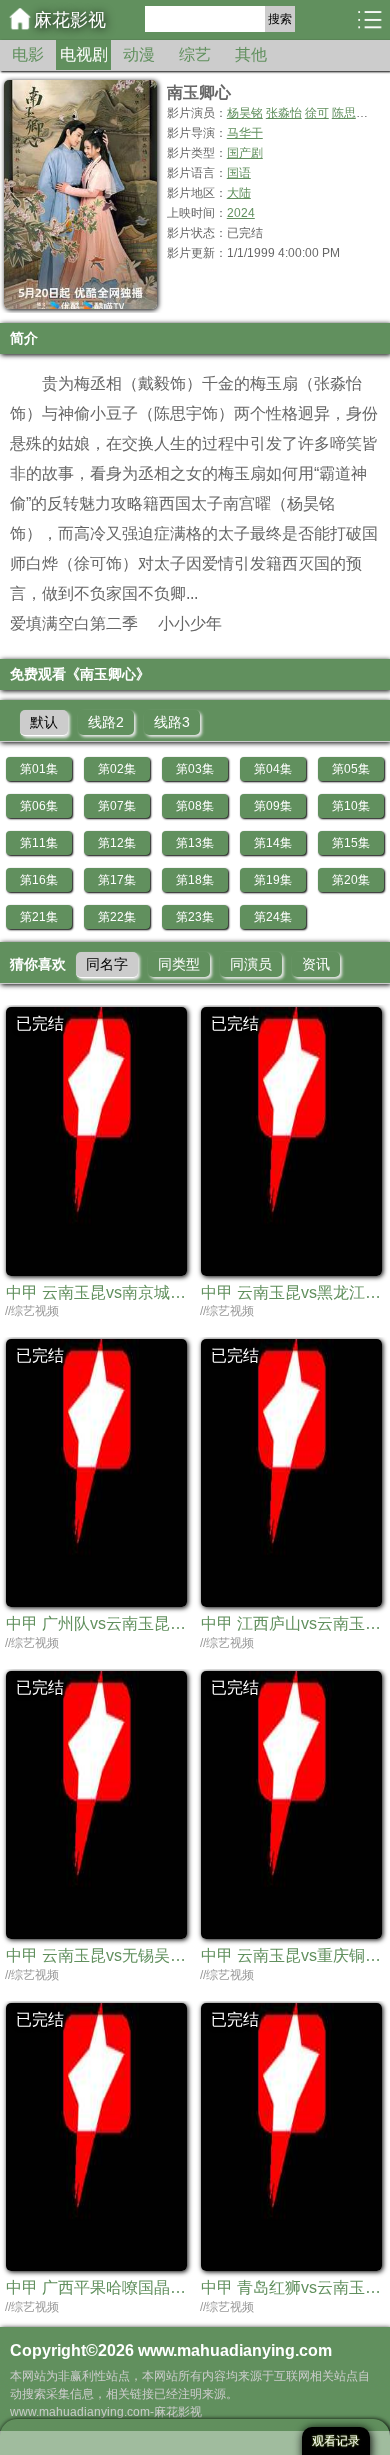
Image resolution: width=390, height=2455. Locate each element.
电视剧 (84, 54)
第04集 (273, 769)
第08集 (195, 806)
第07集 (117, 806)
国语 (239, 173)
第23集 (195, 917)
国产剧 (245, 153)
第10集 (351, 806)
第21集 (39, 917)
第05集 (351, 769)
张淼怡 (284, 113)
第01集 (39, 769)
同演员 (251, 964)
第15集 (351, 843)
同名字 (107, 964)
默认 (44, 722)
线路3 (172, 722)
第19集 (273, 880)
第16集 (39, 880)
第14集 (273, 843)
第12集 (117, 843)
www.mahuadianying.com (235, 2350)
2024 (241, 213)
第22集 (117, 917)
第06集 (39, 806)
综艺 (195, 54)
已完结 (40, 1023)
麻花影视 (70, 20)
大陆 (239, 193)
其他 (251, 54)
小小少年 (190, 623)
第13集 (195, 843)
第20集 (351, 880)
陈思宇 (350, 113)
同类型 (179, 964)
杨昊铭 (245, 113)
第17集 (117, 880)
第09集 (273, 806)
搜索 (280, 19)
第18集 (195, 880)
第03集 (195, 769)
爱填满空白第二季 (74, 623)
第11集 (39, 843)
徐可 (317, 113)
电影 (28, 54)
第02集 (117, 769)
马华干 (245, 133)
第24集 (273, 917)
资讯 (316, 964)
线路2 (106, 722)
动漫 (139, 54)
